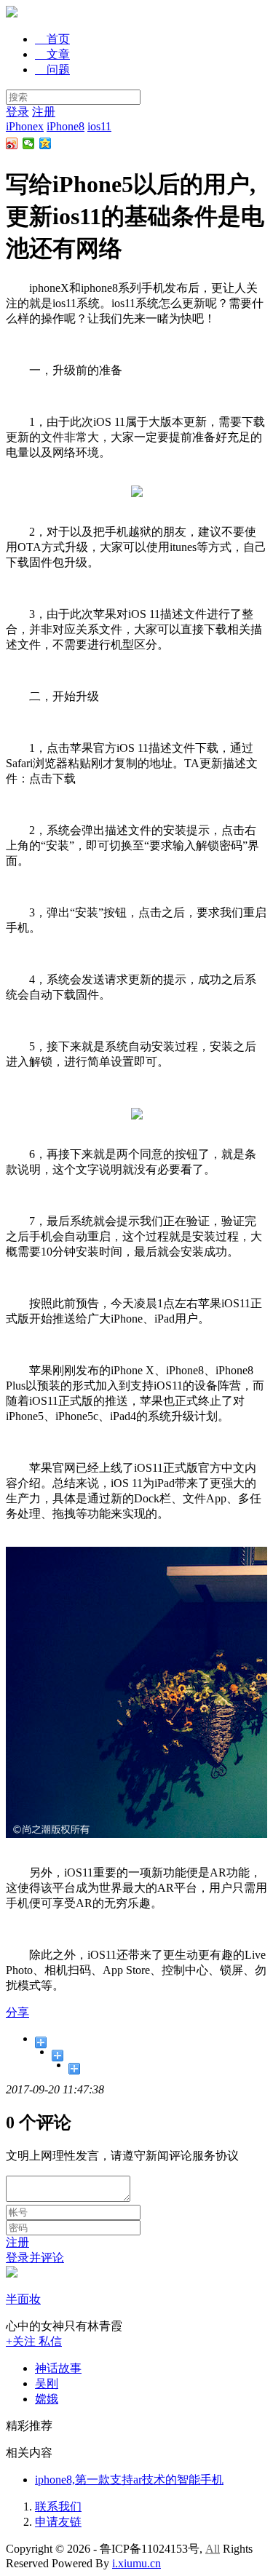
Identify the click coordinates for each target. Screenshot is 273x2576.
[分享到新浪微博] (12, 143)
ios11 (99, 126)
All (213, 2549)
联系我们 (58, 2506)
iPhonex (25, 126)
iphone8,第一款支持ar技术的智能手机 (129, 2480)
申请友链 (58, 2522)
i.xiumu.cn (136, 2563)
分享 (17, 2012)
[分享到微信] (29, 143)
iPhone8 (66, 126)
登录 (17, 112)
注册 (44, 112)
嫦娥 (47, 2399)
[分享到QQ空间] (45, 143)
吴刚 (47, 2383)
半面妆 (23, 2299)
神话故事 (58, 2368)
